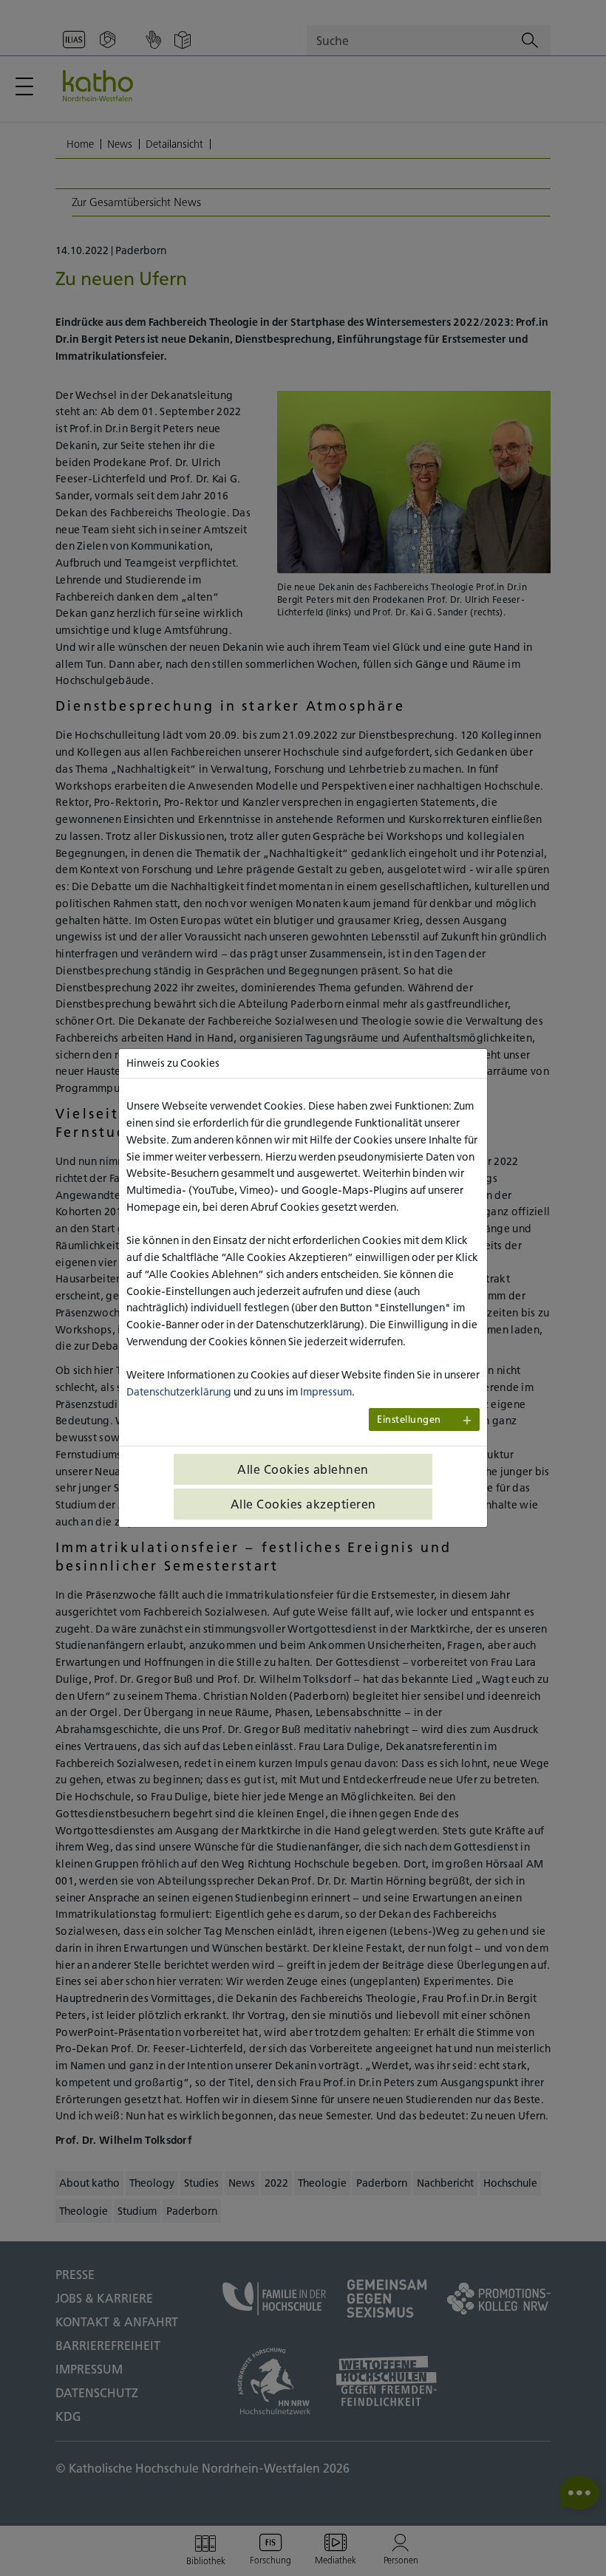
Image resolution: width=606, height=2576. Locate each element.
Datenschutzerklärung (179, 1392)
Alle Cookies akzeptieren (303, 1504)
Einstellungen (409, 1419)
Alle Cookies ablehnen (303, 1469)
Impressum (326, 1392)
